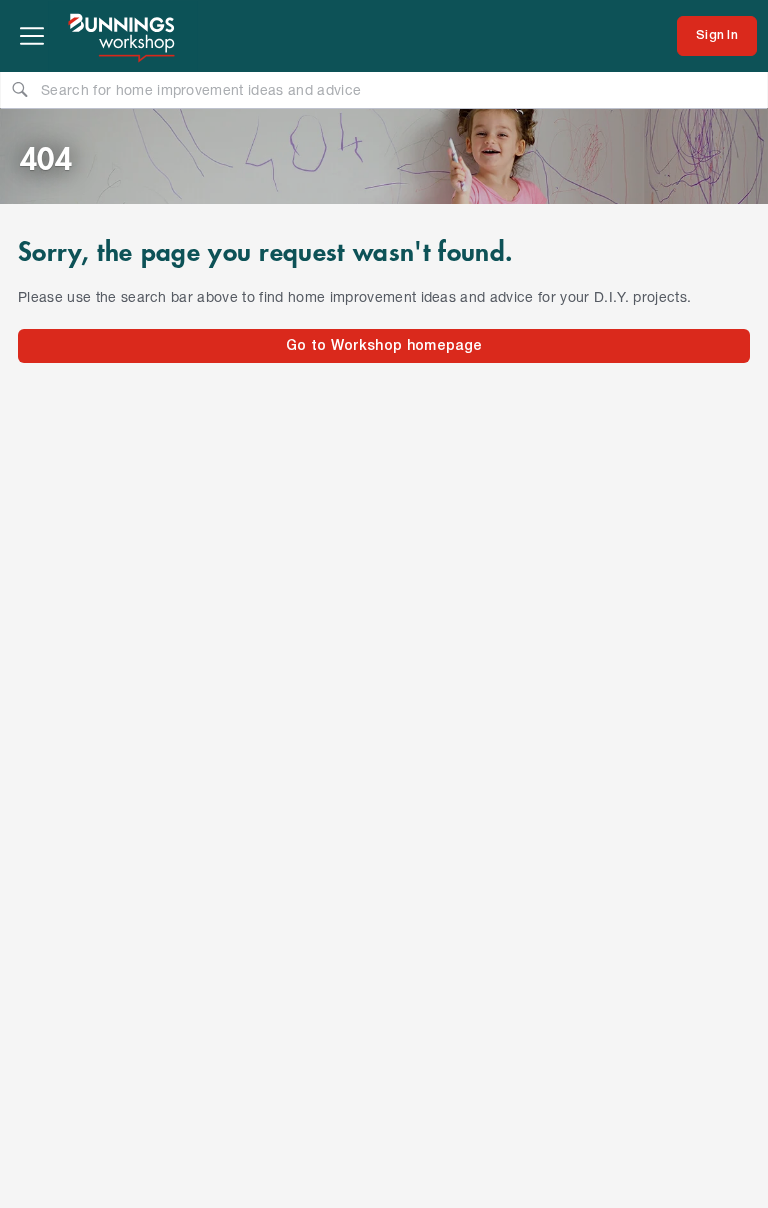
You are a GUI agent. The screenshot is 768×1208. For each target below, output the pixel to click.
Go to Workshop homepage (384, 346)
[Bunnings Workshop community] (123, 36)
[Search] (20, 89)
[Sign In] (717, 36)
